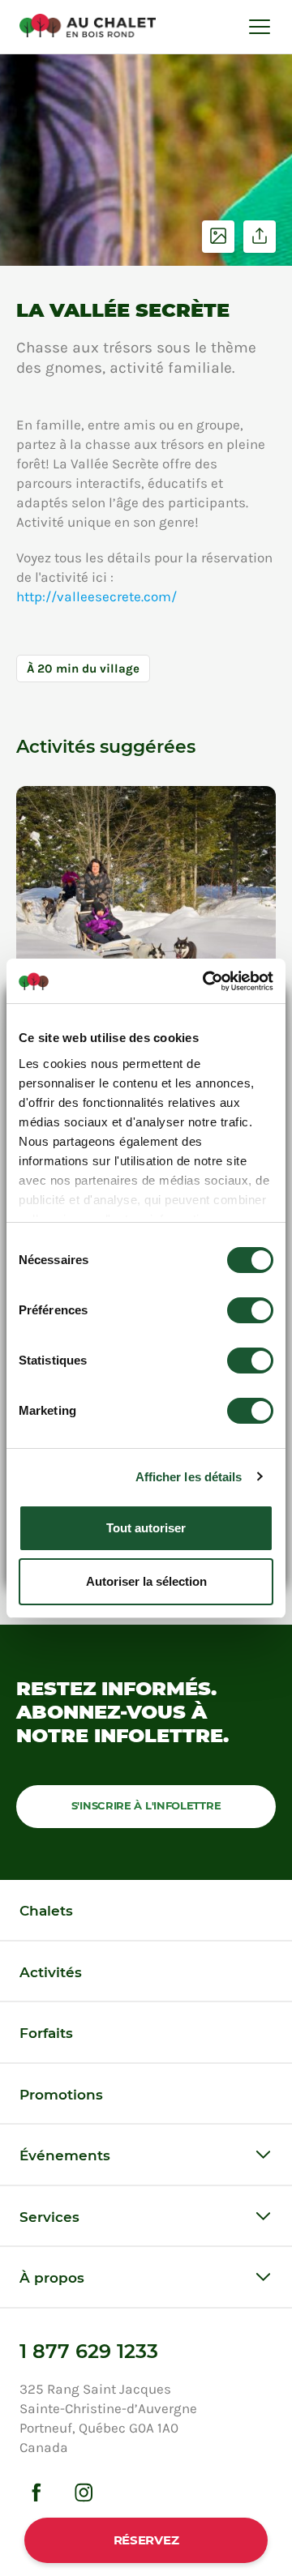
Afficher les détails (189, 1477)
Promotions (61, 2095)
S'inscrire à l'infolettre (146, 1805)
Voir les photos (218, 237)
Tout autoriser (146, 1528)
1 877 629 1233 (89, 2351)
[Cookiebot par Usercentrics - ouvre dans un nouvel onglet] (206, 981)
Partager (260, 237)
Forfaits (46, 2033)
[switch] (250, 1310)
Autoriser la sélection (146, 1581)
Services (49, 2217)
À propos (52, 2278)
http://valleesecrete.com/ (97, 596)
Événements (65, 2155)
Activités (51, 1972)
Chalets (46, 1911)
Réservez (146, 2540)
